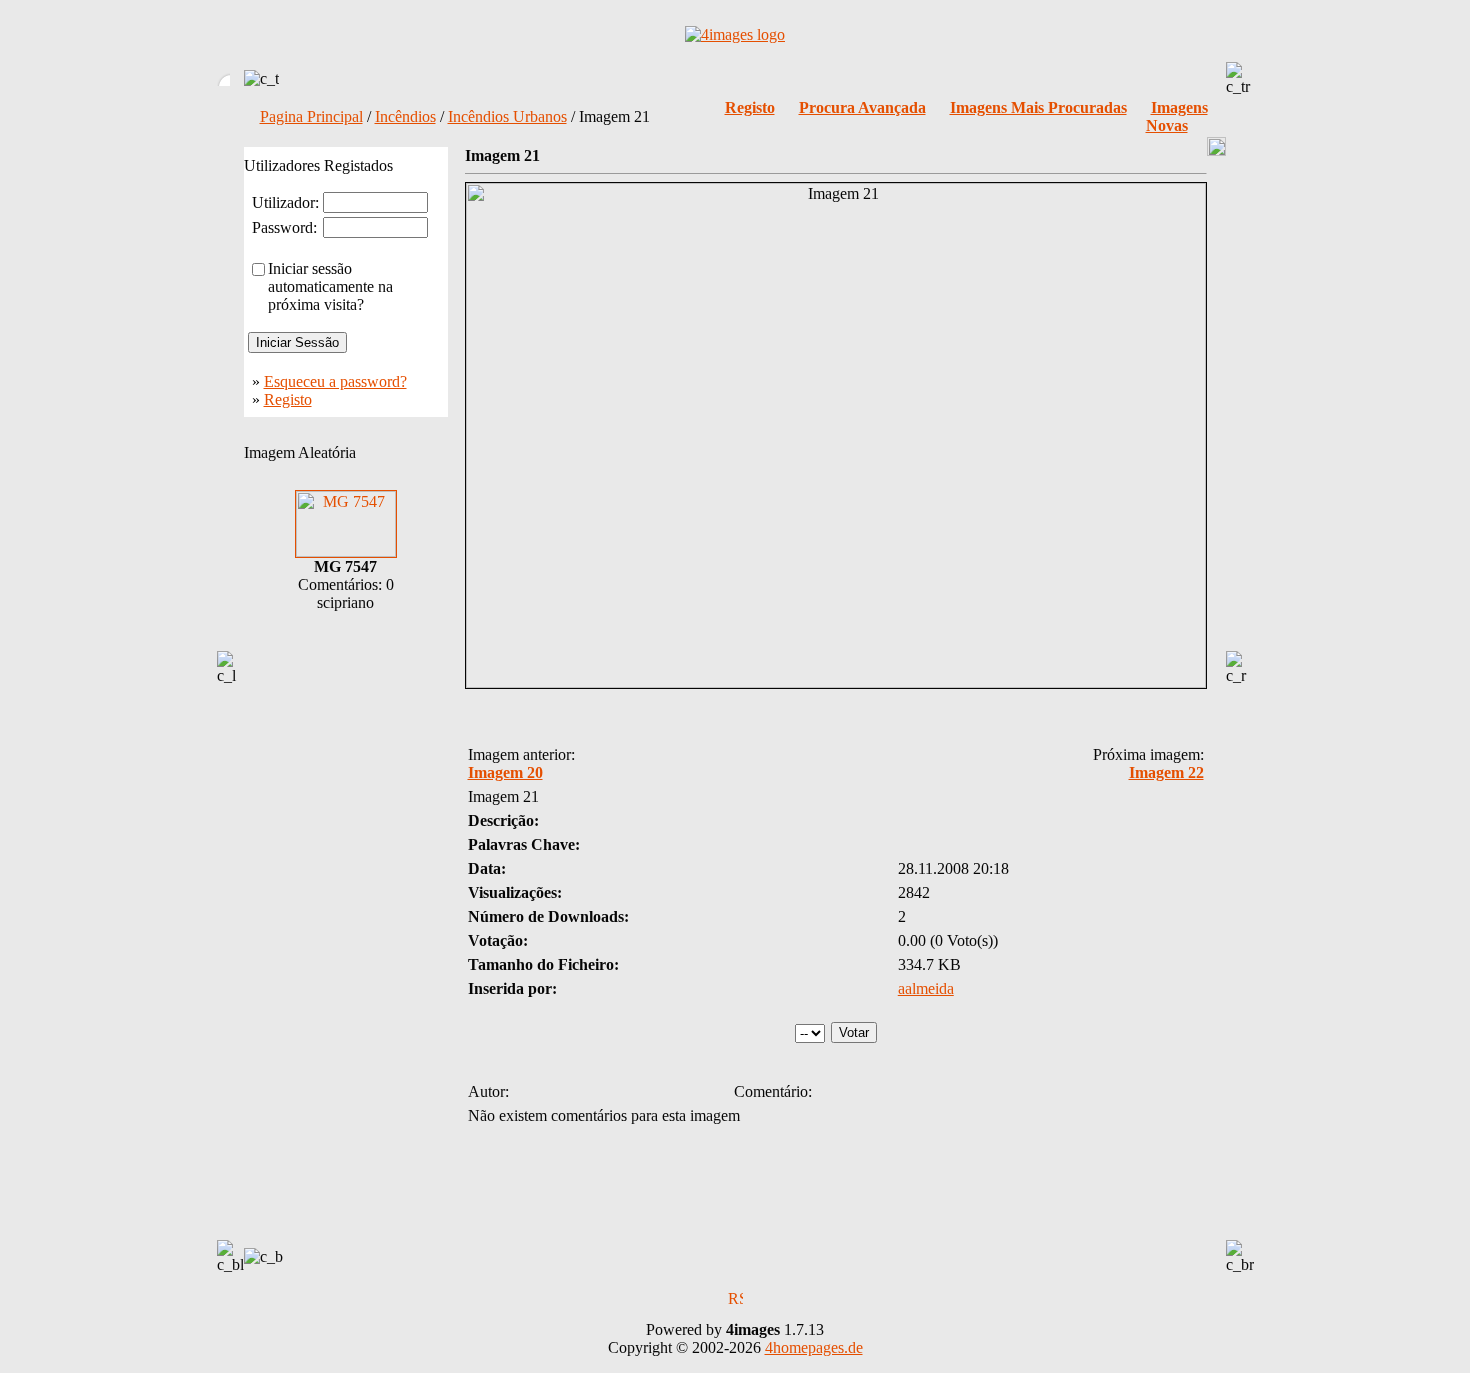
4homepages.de (814, 1347)
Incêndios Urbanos (507, 116)
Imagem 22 (1166, 772)
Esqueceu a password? (335, 381)
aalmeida (926, 988)
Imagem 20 (505, 772)
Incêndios (405, 116)
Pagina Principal (311, 116)
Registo (288, 399)
